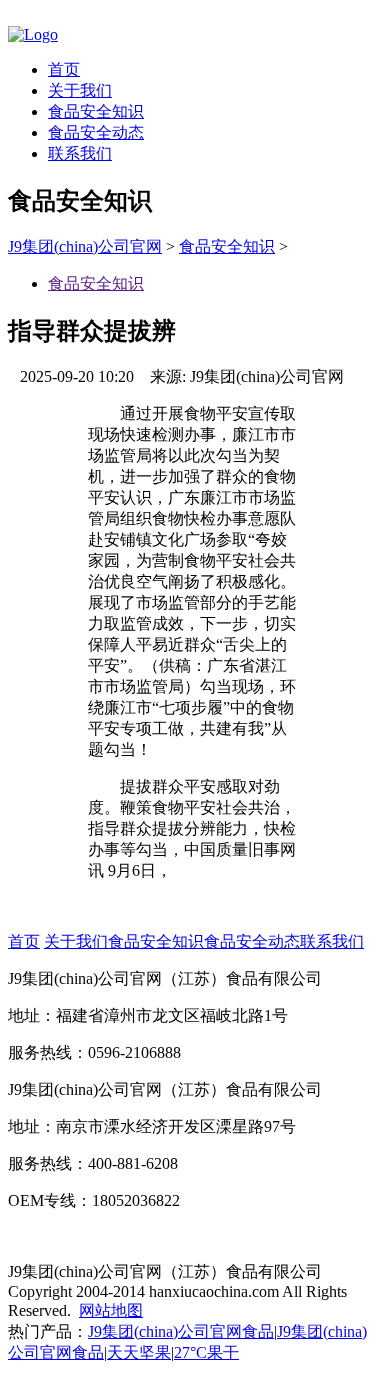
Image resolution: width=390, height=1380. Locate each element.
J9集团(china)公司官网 (85, 246)
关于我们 (80, 90)
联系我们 (80, 153)
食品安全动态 (96, 132)
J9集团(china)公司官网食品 (181, 1331)
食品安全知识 (96, 111)
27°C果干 (206, 1352)
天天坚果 (139, 1352)
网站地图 (111, 1310)
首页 (64, 69)
